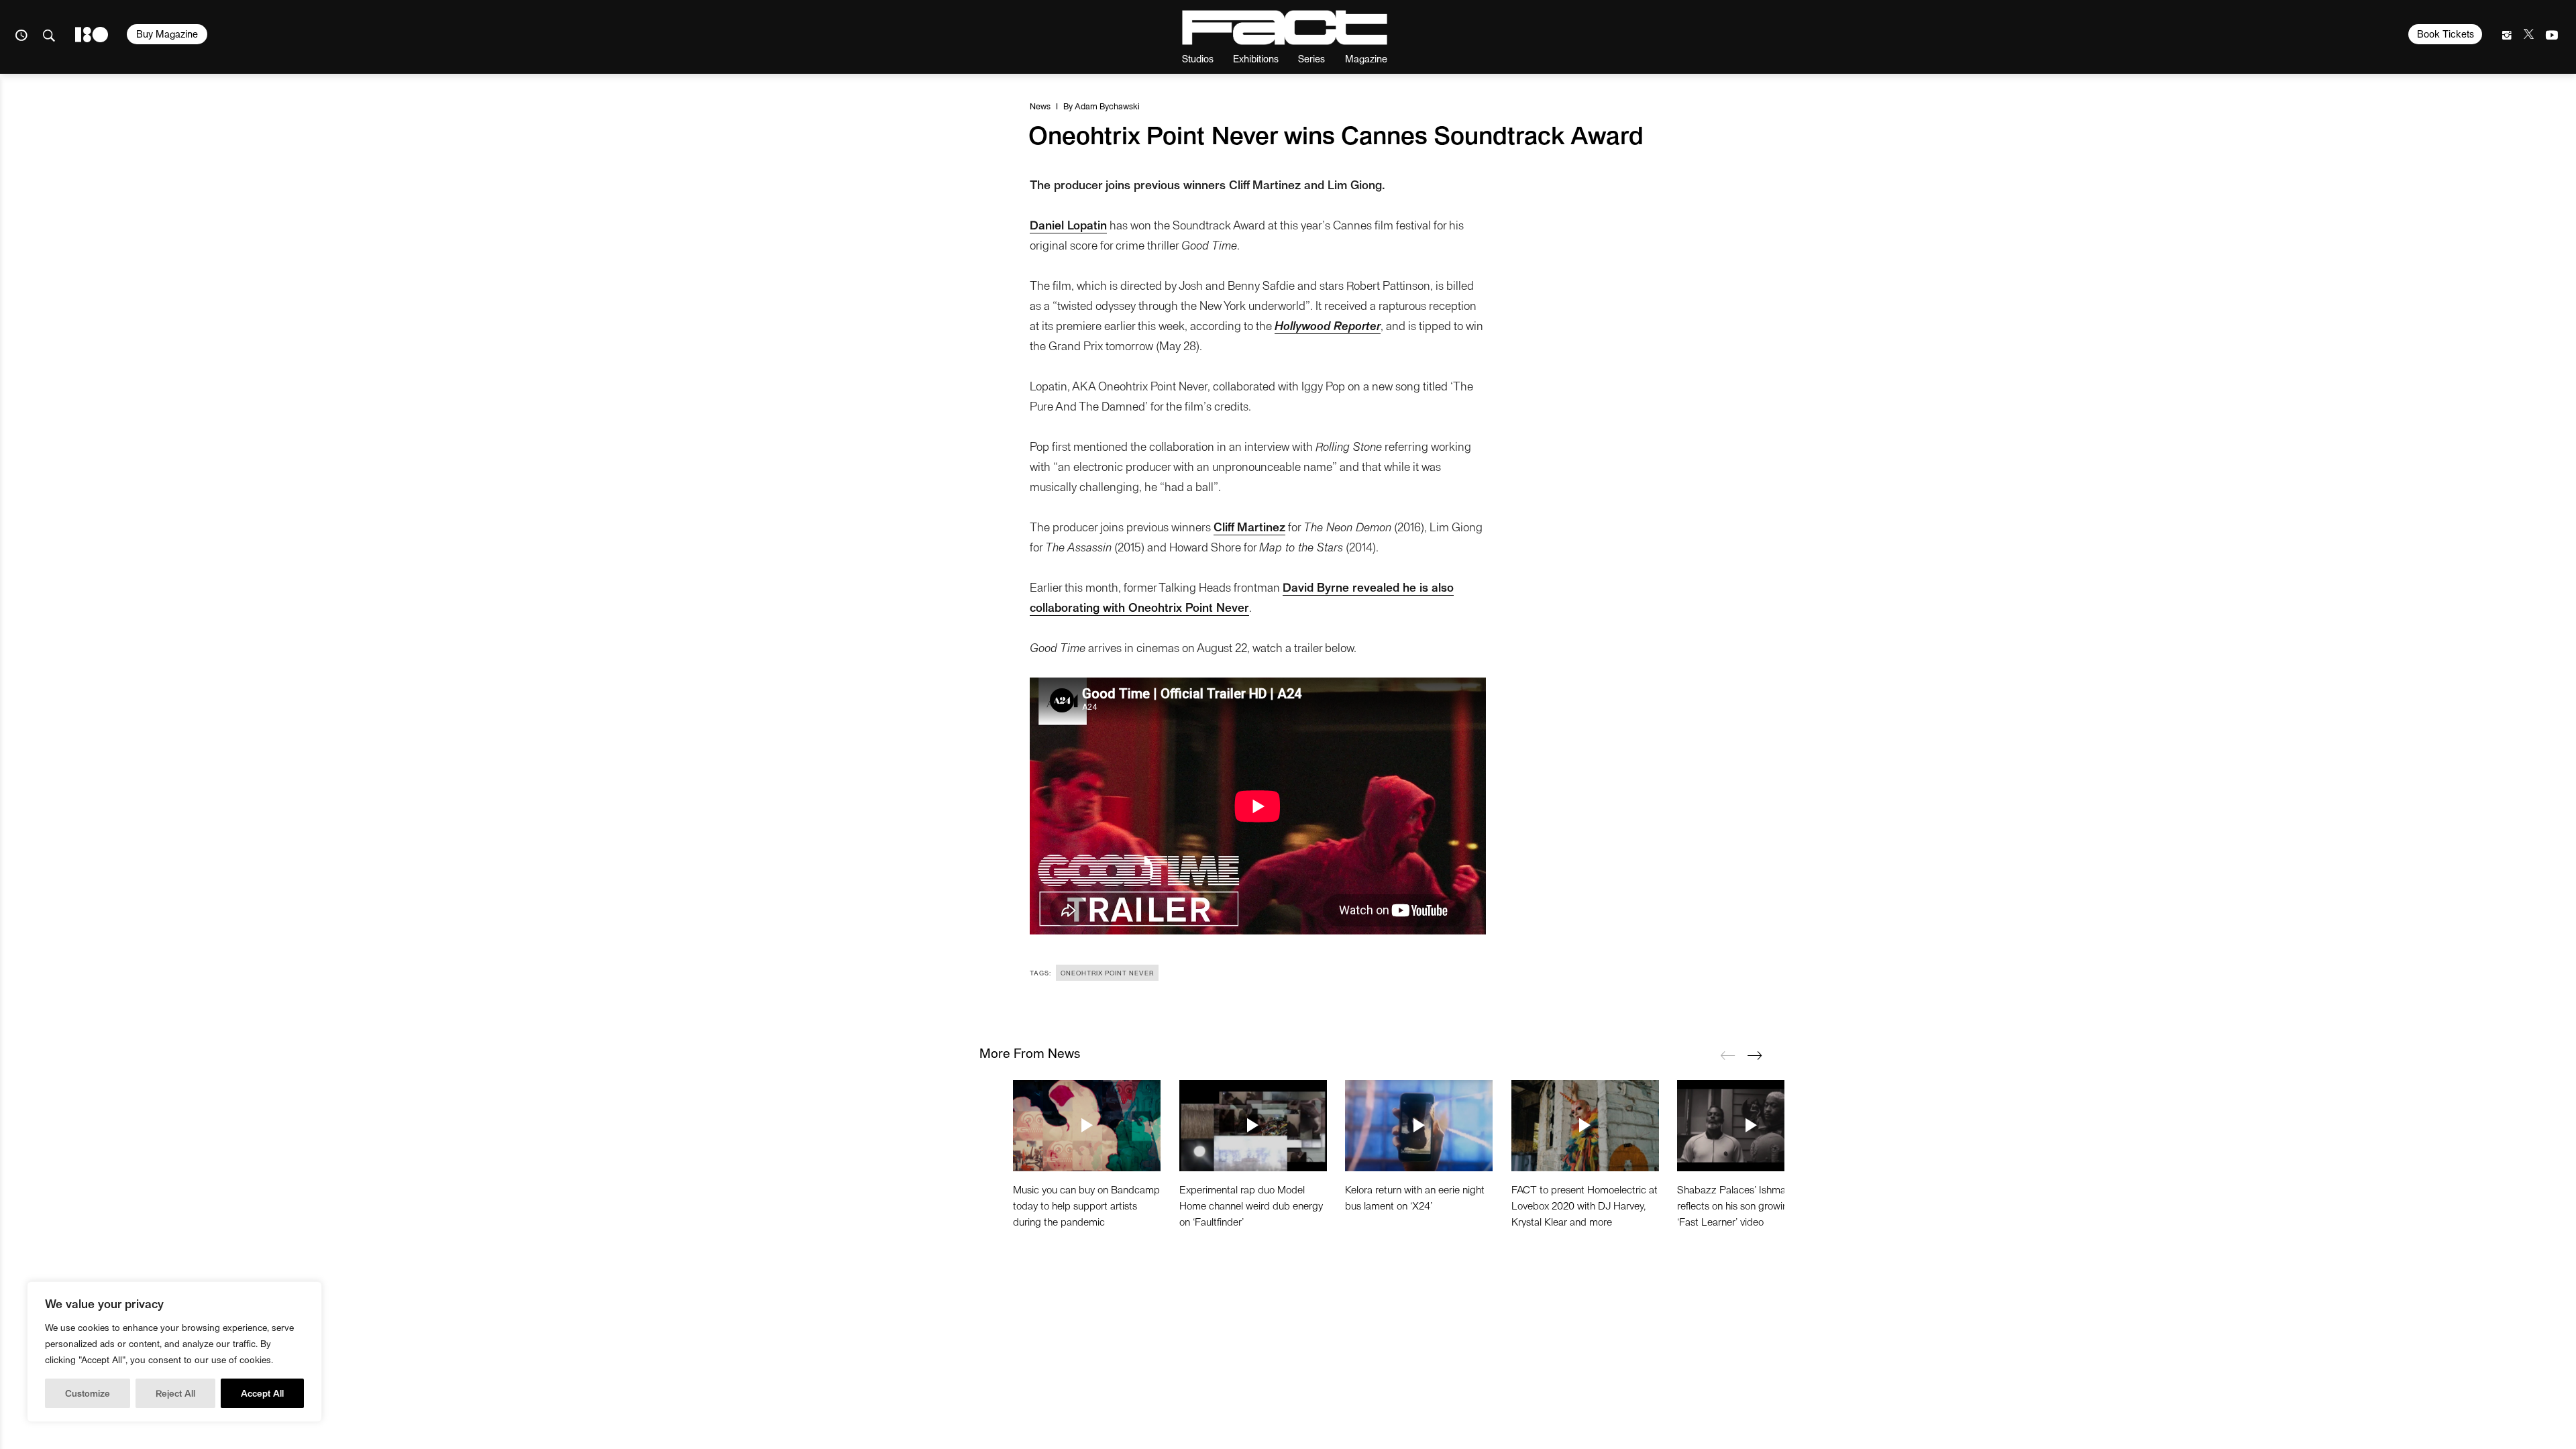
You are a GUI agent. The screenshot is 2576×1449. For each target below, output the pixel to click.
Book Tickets (2446, 34)
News (1040, 106)
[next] (1754, 1055)
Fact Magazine (1285, 28)
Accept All (262, 1393)
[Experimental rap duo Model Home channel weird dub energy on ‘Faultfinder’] (1253, 1126)
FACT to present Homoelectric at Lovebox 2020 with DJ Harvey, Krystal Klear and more (1585, 1205)
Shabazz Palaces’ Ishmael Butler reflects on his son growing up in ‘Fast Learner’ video (1750, 1205)
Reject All (175, 1393)
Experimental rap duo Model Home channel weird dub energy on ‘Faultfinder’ (1251, 1205)
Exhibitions (1256, 58)
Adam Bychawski (1107, 106)
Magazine (1366, 58)
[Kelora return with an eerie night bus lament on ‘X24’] (1419, 1126)
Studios (1198, 58)
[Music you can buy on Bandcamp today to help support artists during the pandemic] (1087, 1126)
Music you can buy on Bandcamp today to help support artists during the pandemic (1086, 1205)
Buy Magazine (167, 34)
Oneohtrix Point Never (1107, 973)
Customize (88, 1393)
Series (1311, 58)
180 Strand (92, 35)
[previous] (1727, 1055)
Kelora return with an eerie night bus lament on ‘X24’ (1415, 1197)
